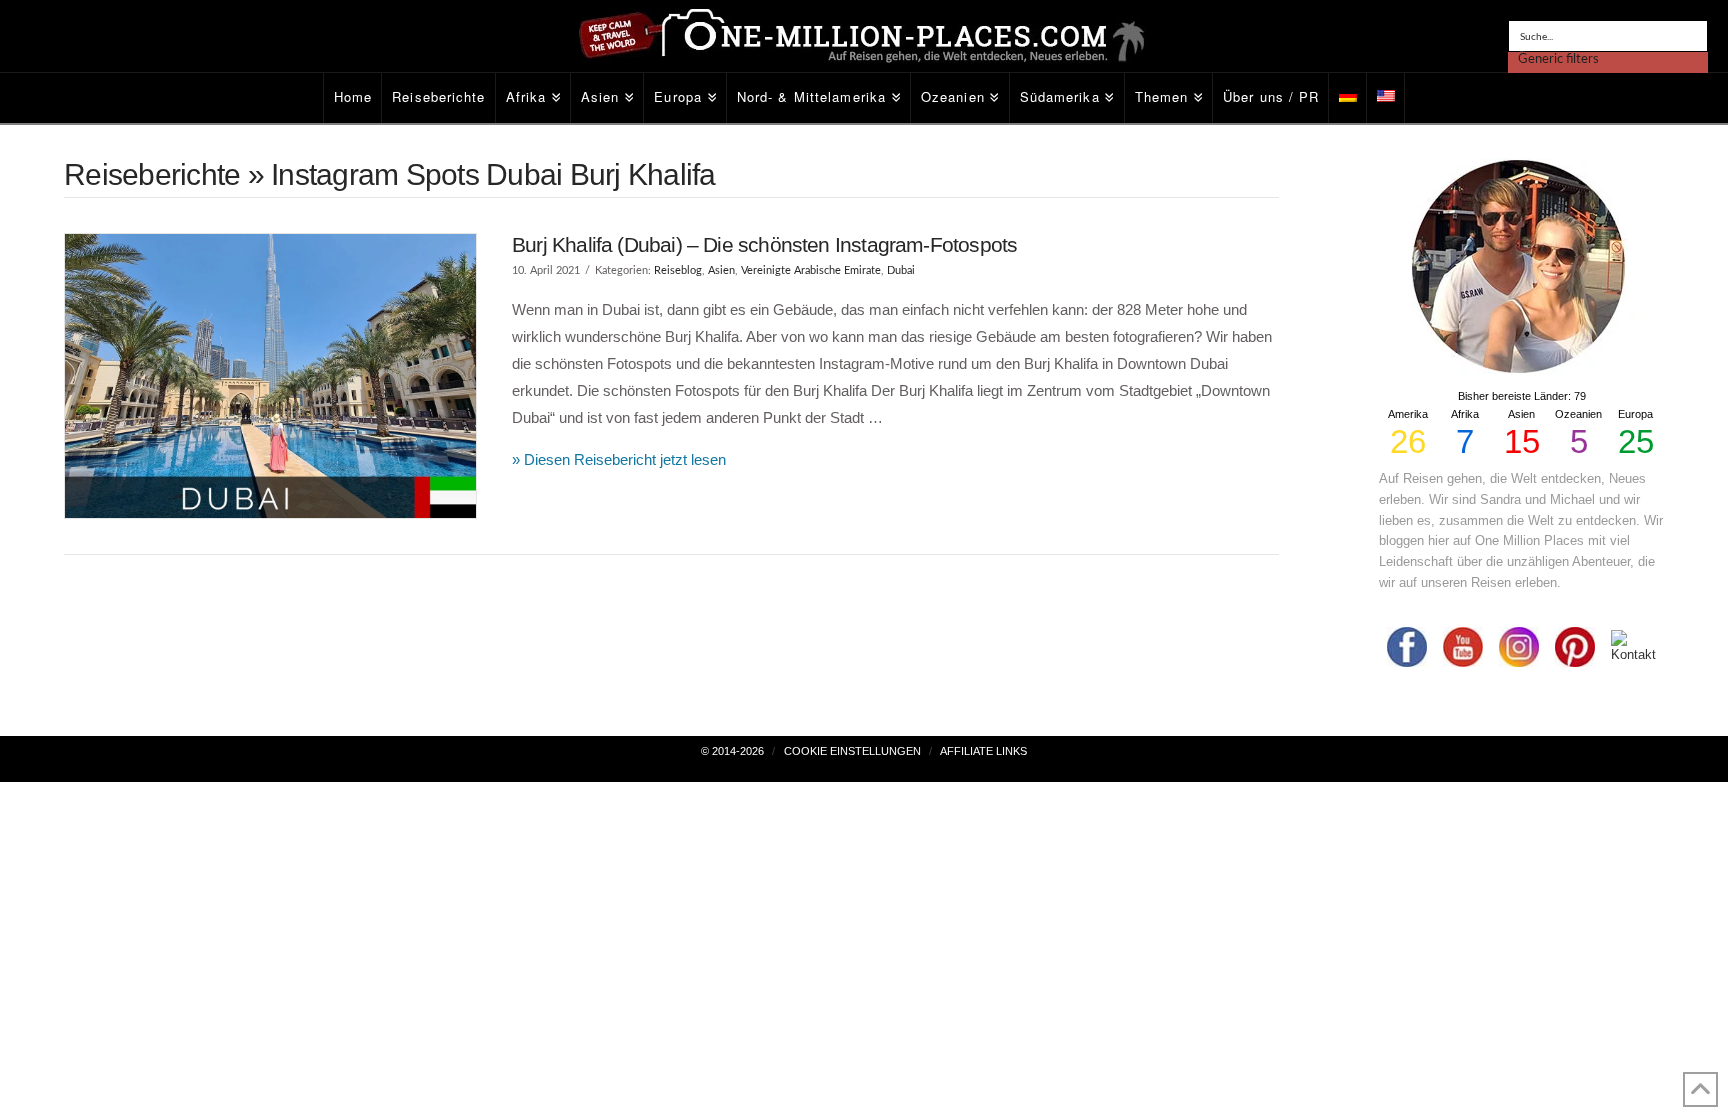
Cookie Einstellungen (852, 751)
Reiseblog (678, 270)
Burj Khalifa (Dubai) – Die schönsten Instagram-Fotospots (764, 244)
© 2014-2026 (732, 751)
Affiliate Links (983, 751)
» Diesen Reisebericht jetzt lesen (619, 459)
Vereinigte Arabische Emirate (811, 270)
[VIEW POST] (270, 376)
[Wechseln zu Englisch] (1386, 98)
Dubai (901, 270)
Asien (721, 270)
